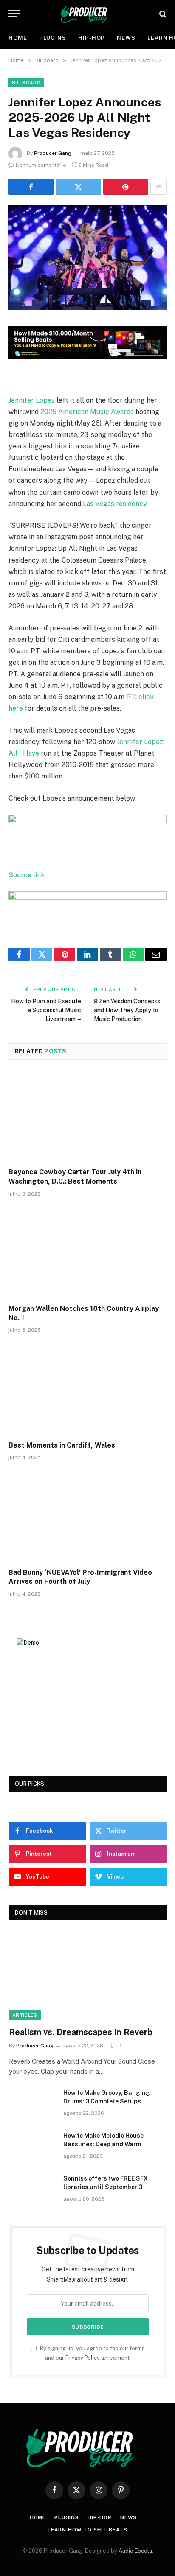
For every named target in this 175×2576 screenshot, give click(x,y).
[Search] (162, 14)
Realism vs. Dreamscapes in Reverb (81, 2032)
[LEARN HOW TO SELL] (87, 357)
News (126, 38)
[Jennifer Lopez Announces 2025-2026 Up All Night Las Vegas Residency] (87, 308)
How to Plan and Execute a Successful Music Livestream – (46, 1010)
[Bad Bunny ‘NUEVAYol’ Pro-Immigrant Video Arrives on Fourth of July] (87, 1516)
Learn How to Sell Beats (87, 2530)
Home (18, 38)
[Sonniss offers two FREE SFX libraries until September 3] (32, 2190)
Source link (27, 875)
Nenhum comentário (41, 165)
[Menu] (14, 14)
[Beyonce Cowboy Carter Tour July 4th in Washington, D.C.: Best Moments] (87, 1116)
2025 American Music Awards (87, 412)
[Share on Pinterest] (126, 187)
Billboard (26, 83)
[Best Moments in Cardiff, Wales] (87, 1389)
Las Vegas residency (115, 504)
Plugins (53, 38)
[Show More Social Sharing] (158, 187)
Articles (25, 2015)
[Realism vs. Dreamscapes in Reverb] (88, 1975)
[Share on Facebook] (31, 187)
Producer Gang (53, 153)
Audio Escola (135, 2551)
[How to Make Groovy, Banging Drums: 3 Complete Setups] (32, 2104)
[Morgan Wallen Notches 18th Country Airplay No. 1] (87, 1253)
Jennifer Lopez (32, 400)
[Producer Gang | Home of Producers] (87, 14)
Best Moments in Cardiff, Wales (62, 1445)
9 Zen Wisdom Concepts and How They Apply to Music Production (127, 1010)
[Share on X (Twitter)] (78, 187)
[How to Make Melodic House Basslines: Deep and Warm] (32, 2147)
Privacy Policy (83, 2358)
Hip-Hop (92, 38)
